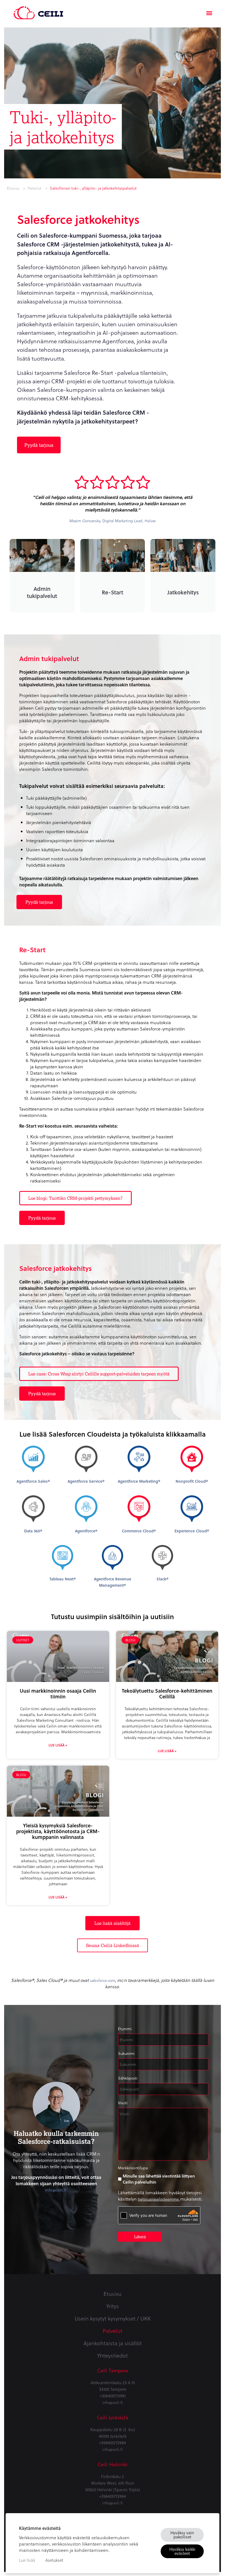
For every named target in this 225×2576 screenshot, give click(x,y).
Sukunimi (126, 2053)
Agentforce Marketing (139, 1481)
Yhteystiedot (113, 2355)
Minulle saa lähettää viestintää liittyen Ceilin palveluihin (159, 2179)
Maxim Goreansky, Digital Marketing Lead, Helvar (113, 521)
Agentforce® (86, 1531)
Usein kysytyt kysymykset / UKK (113, 2318)
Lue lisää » (58, 1745)
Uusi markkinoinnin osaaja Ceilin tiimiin (58, 1693)
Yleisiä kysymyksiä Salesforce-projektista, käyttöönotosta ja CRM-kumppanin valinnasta (58, 1831)
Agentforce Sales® (33, 1481)
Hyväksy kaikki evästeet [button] (182, 2551)
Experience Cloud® (192, 1531)
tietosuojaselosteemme (159, 2199)
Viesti (123, 2103)
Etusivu (13, 188)
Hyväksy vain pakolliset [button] (182, 2535)
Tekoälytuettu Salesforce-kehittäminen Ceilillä (167, 1693)
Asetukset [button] (54, 2560)
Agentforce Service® (86, 1481)
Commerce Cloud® (139, 1531)
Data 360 (33, 1531)
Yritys (113, 2306)
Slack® (162, 1579)
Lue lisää (27, 2560)
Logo (38, 10)
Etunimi (125, 2029)
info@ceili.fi (56, 2190)
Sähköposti (128, 2078)
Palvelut (35, 188)
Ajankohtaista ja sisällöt (113, 2343)
